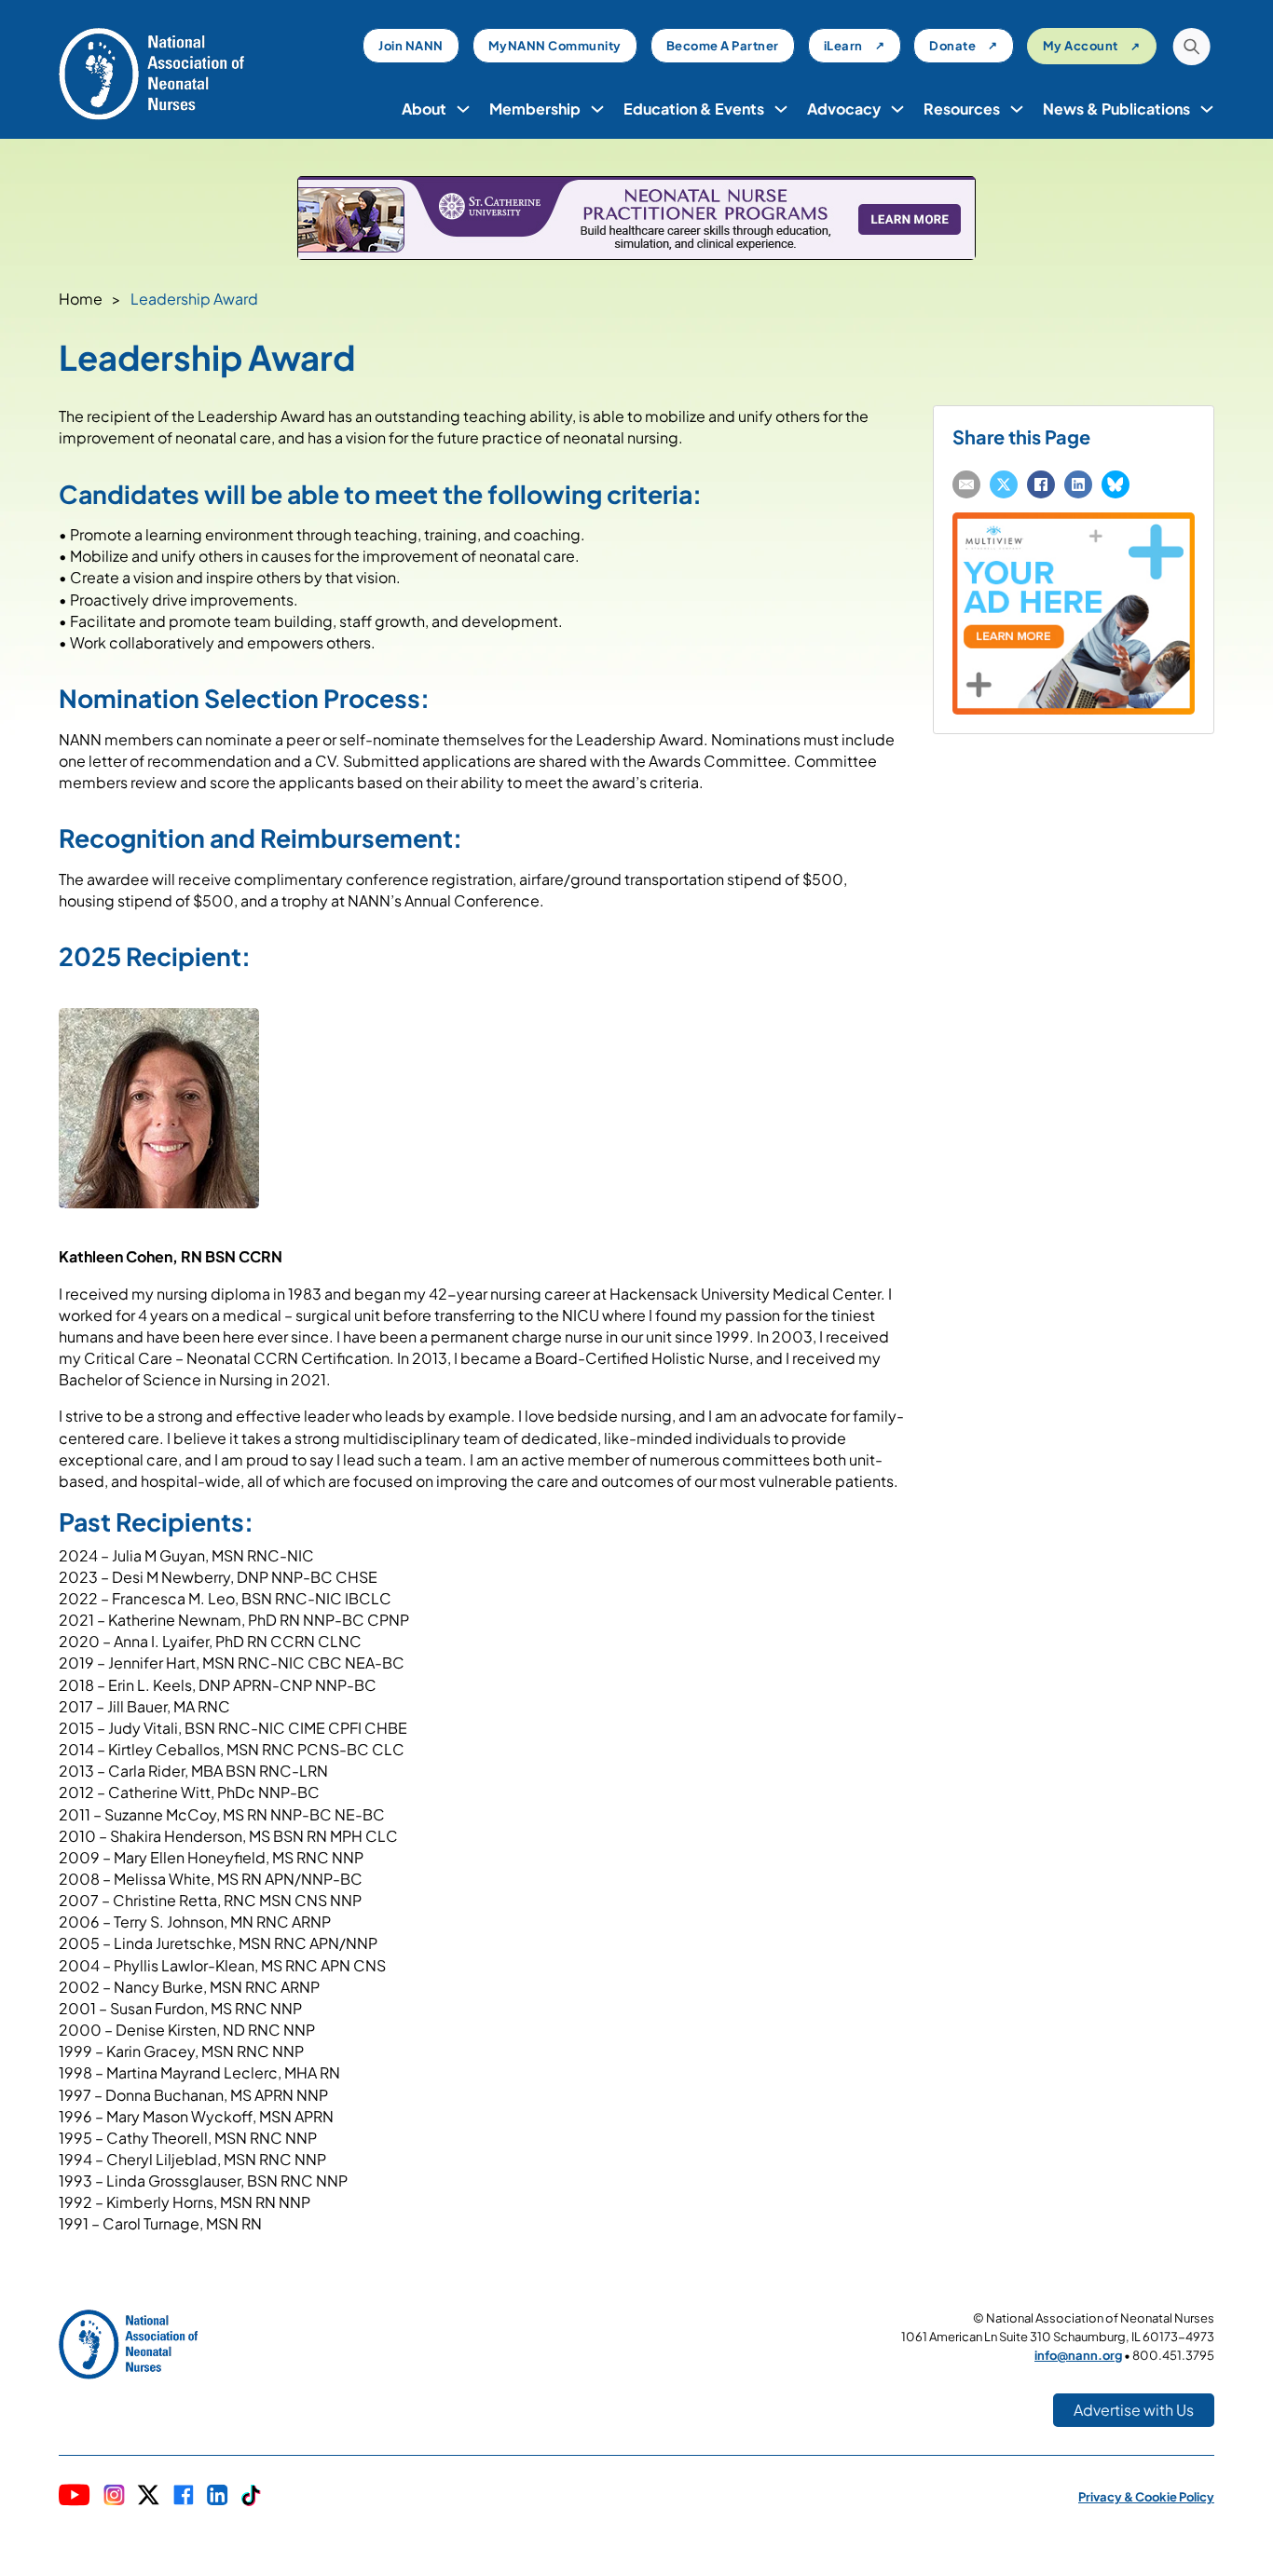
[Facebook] (1041, 484)
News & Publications (1116, 109)
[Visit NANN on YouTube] (75, 2497)
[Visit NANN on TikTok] (251, 2497)
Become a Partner (723, 46)
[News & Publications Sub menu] (1207, 109)
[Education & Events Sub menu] (781, 109)
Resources (962, 109)
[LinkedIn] (1078, 484)
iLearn (843, 46)
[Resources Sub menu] (1017, 109)
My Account (1081, 46)
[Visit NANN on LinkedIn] (218, 2497)
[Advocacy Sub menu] (897, 109)
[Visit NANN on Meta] (184, 2497)
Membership (535, 109)
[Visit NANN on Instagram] (114, 2497)
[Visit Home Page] (152, 72)
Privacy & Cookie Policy (1146, 2497)
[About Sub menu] (463, 109)
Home (81, 299)
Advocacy (844, 109)
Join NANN (411, 46)
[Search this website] (1191, 49)
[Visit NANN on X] (148, 2497)
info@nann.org (1078, 2355)
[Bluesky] (1116, 484)
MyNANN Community (555, 46)
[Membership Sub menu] (597, 109)
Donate (952, 46)
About (424, 109)
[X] (1004, 484)
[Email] (966, 484)
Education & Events (694, 109)
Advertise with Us (1134, 2410)
